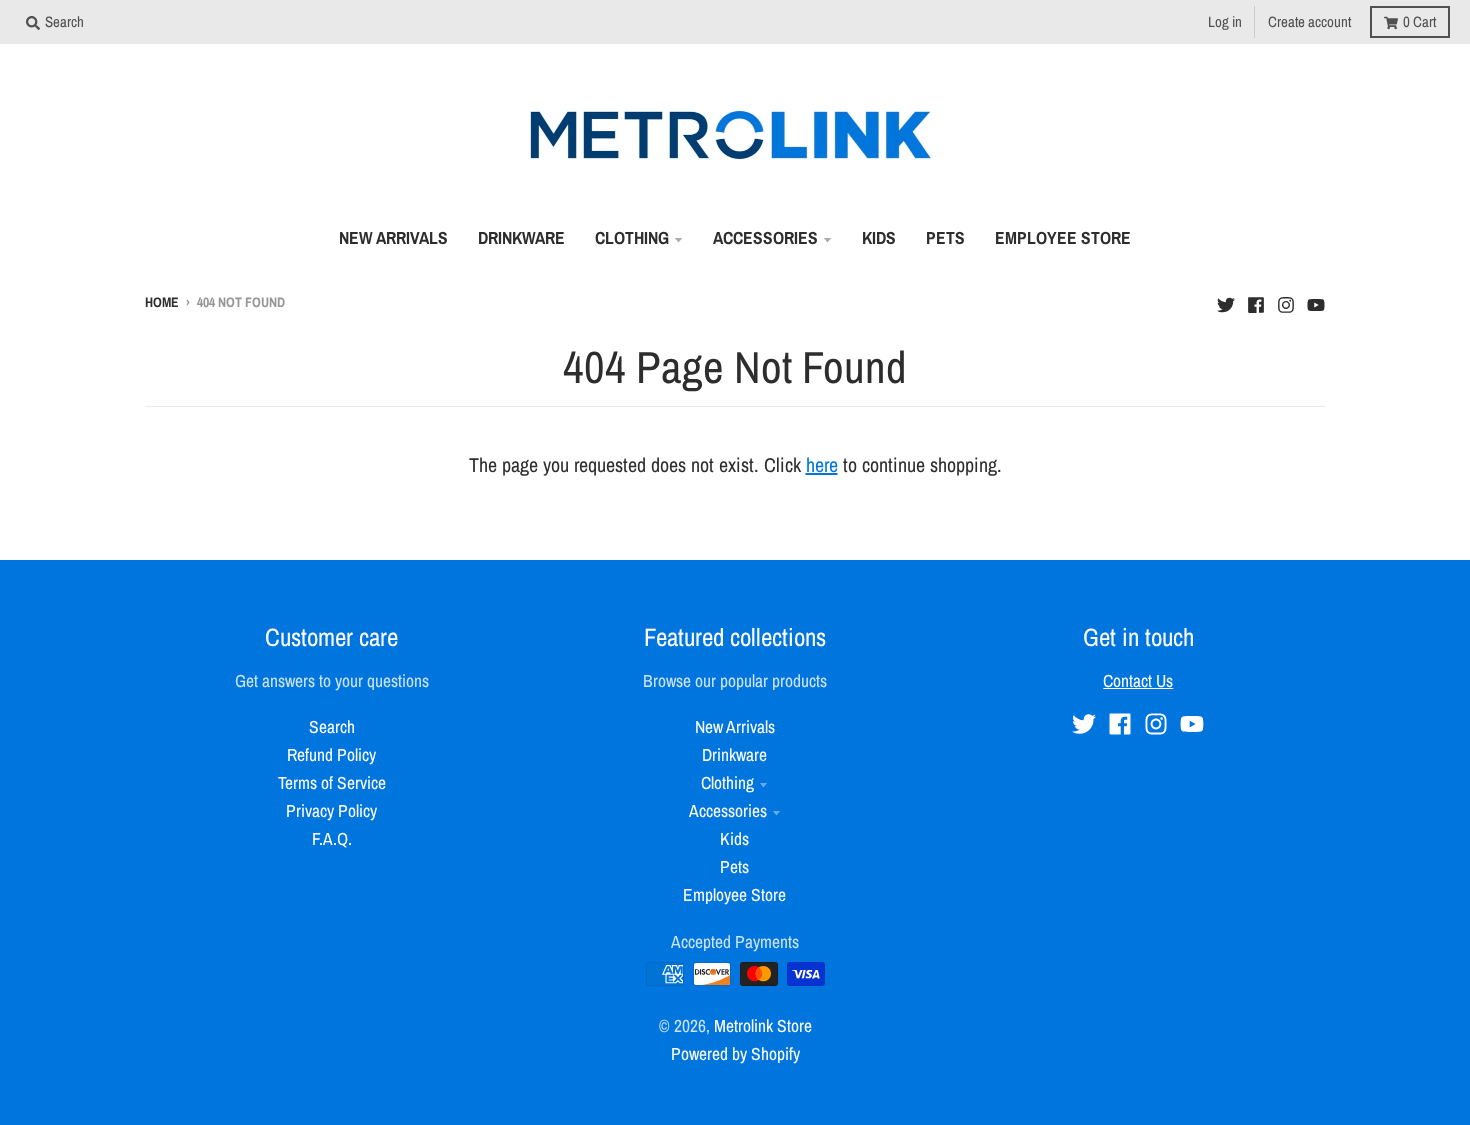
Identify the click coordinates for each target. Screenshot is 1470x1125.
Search (332, 726)
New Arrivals (735, 726)
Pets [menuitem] (945, 237)
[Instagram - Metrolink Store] (1286, 300)
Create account (1309, 21)
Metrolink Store (763, 1025)
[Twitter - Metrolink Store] (1226, 300)
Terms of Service (332, 782)
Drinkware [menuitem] (521, 237)
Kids (734, 838)
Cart (1419, 21)
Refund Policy (331, 754)
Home (162, 302)
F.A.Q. (332, 838)
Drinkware (734, 754)
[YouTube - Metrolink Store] (1316, 300)
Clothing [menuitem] (632, 237)
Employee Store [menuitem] (1063, 237)
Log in (1225, 21)
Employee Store (734, 894)
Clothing (727, 782)
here (822, 464)
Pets (734, 866)
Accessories (728, 810)
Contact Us (1138, 680)
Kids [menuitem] (879, 237)
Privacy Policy (331, 810)
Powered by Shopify (735, 1053)
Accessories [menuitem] (765, 237)
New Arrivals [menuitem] (393, 237)
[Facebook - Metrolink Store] (1256, 300)
